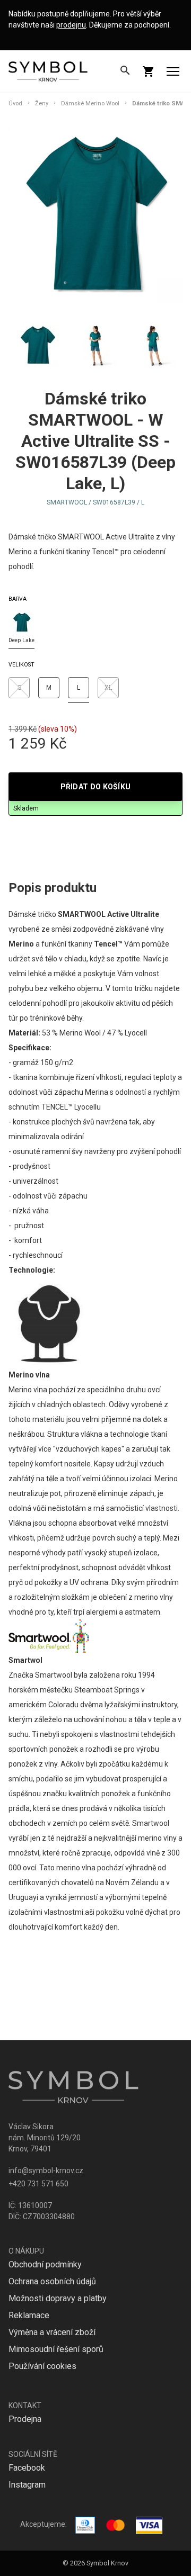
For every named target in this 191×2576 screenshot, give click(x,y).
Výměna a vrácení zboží (52, 2332)
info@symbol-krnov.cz (46, 2170)
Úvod (15, 103)
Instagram (27, 2485)
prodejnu (71, 25)
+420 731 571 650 (38, 2184)
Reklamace (29, 2315)
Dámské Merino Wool (90, 103)
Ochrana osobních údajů (52, 2281)
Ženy (42, 103)
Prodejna (25, 2419)
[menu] (173, 71)
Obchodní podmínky (45, 2264)
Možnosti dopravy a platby (58, 2298)
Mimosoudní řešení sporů (56, 2349)
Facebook (27, 2468)
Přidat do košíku (96, 787)
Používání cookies (42, 2366)
